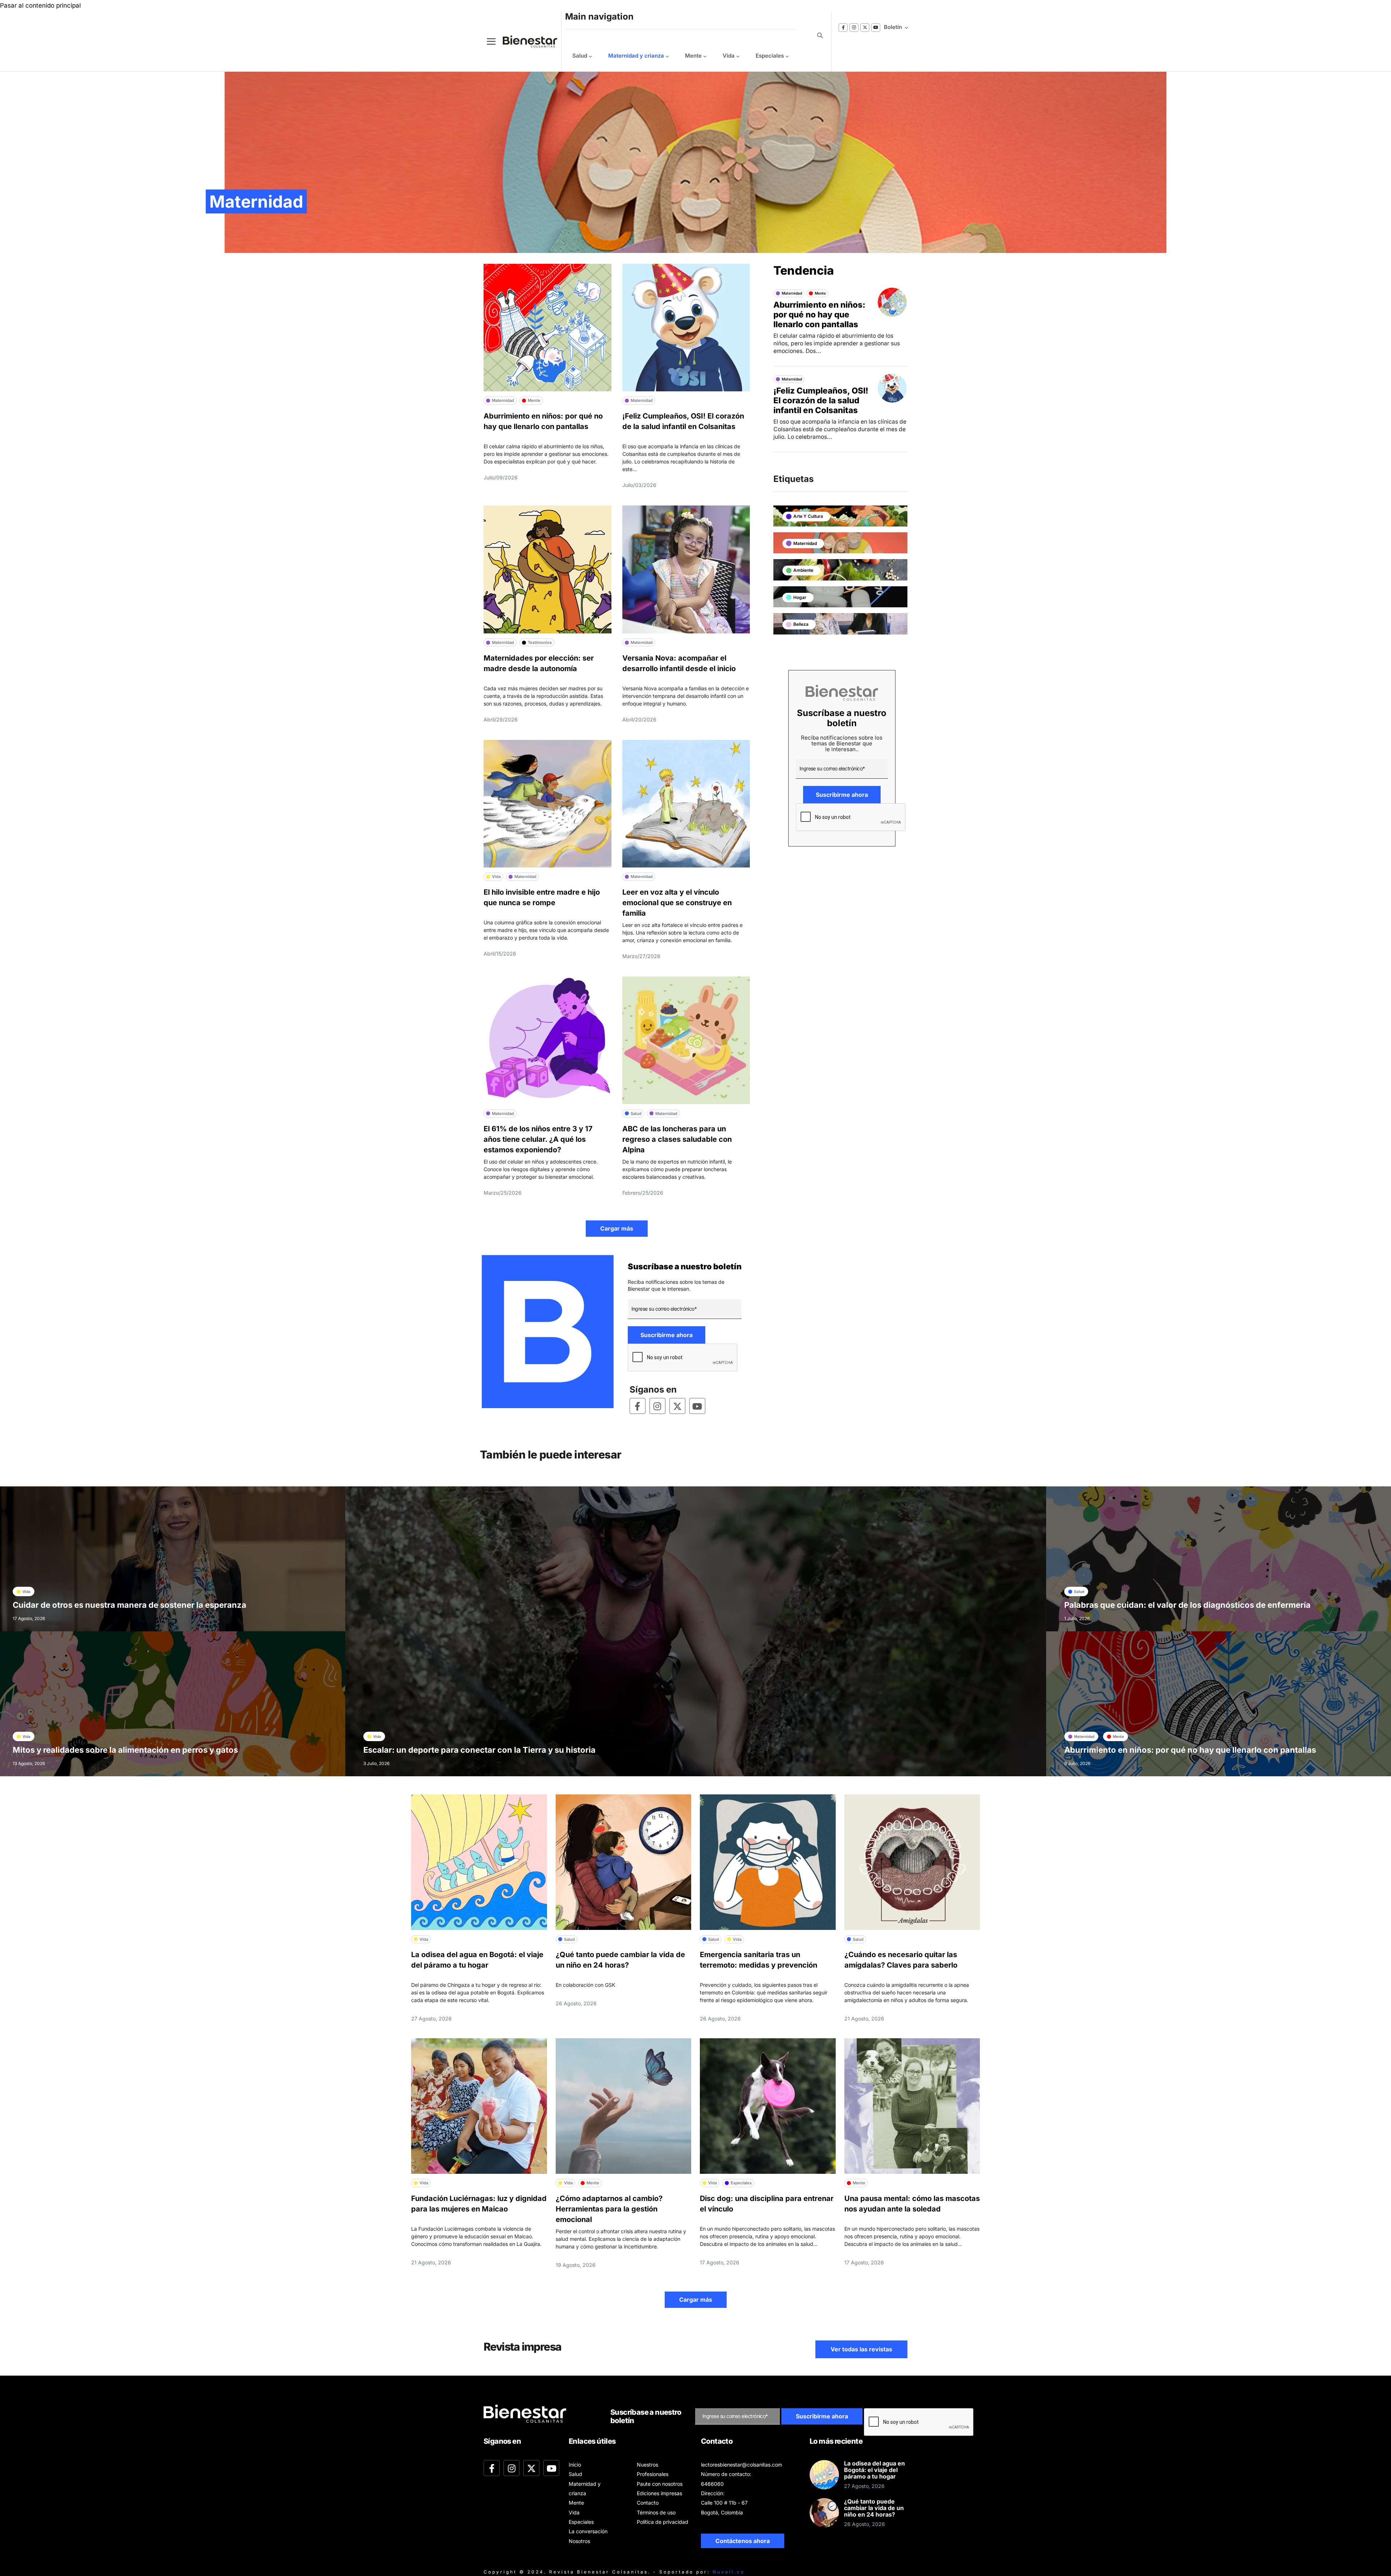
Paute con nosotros (660, 2484)
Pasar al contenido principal (40, 5)
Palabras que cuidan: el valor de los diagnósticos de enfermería (1187, 1605)
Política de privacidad (663, 2522)
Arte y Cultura (808, 516)
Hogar (800, 597)
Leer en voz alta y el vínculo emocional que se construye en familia (677, 903)
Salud (580, 56)
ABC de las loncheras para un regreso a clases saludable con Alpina (677, 1139)
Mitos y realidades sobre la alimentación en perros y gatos (125, 1750)
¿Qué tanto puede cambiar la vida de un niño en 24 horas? (874, 2508)
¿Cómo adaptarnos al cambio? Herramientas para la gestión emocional (609, 2209)
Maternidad (805, 543)
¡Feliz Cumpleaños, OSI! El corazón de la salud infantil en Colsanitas (821, 400)
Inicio (575, 2465)
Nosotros (579, 2541)
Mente (693, 56)
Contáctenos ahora (743, 2541)
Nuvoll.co (729, 2572)
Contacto (648, 2503)
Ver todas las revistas (861, 2349)
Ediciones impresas (659, 2493)
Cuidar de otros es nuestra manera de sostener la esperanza (130, 1605)
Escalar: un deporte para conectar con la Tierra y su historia (479, 1750)
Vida (729, 56)
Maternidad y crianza (636, 56)
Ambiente (803, 570)
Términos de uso (656, 2512)
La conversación (588, 2531)
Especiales (770, 56)
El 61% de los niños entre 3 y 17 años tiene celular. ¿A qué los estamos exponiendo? (538, 1139)
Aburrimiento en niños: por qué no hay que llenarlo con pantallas (819, 314)
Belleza (801, 624)
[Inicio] (525, 41)
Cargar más (617, 1228)
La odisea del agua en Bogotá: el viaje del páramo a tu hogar (874, 2470)
